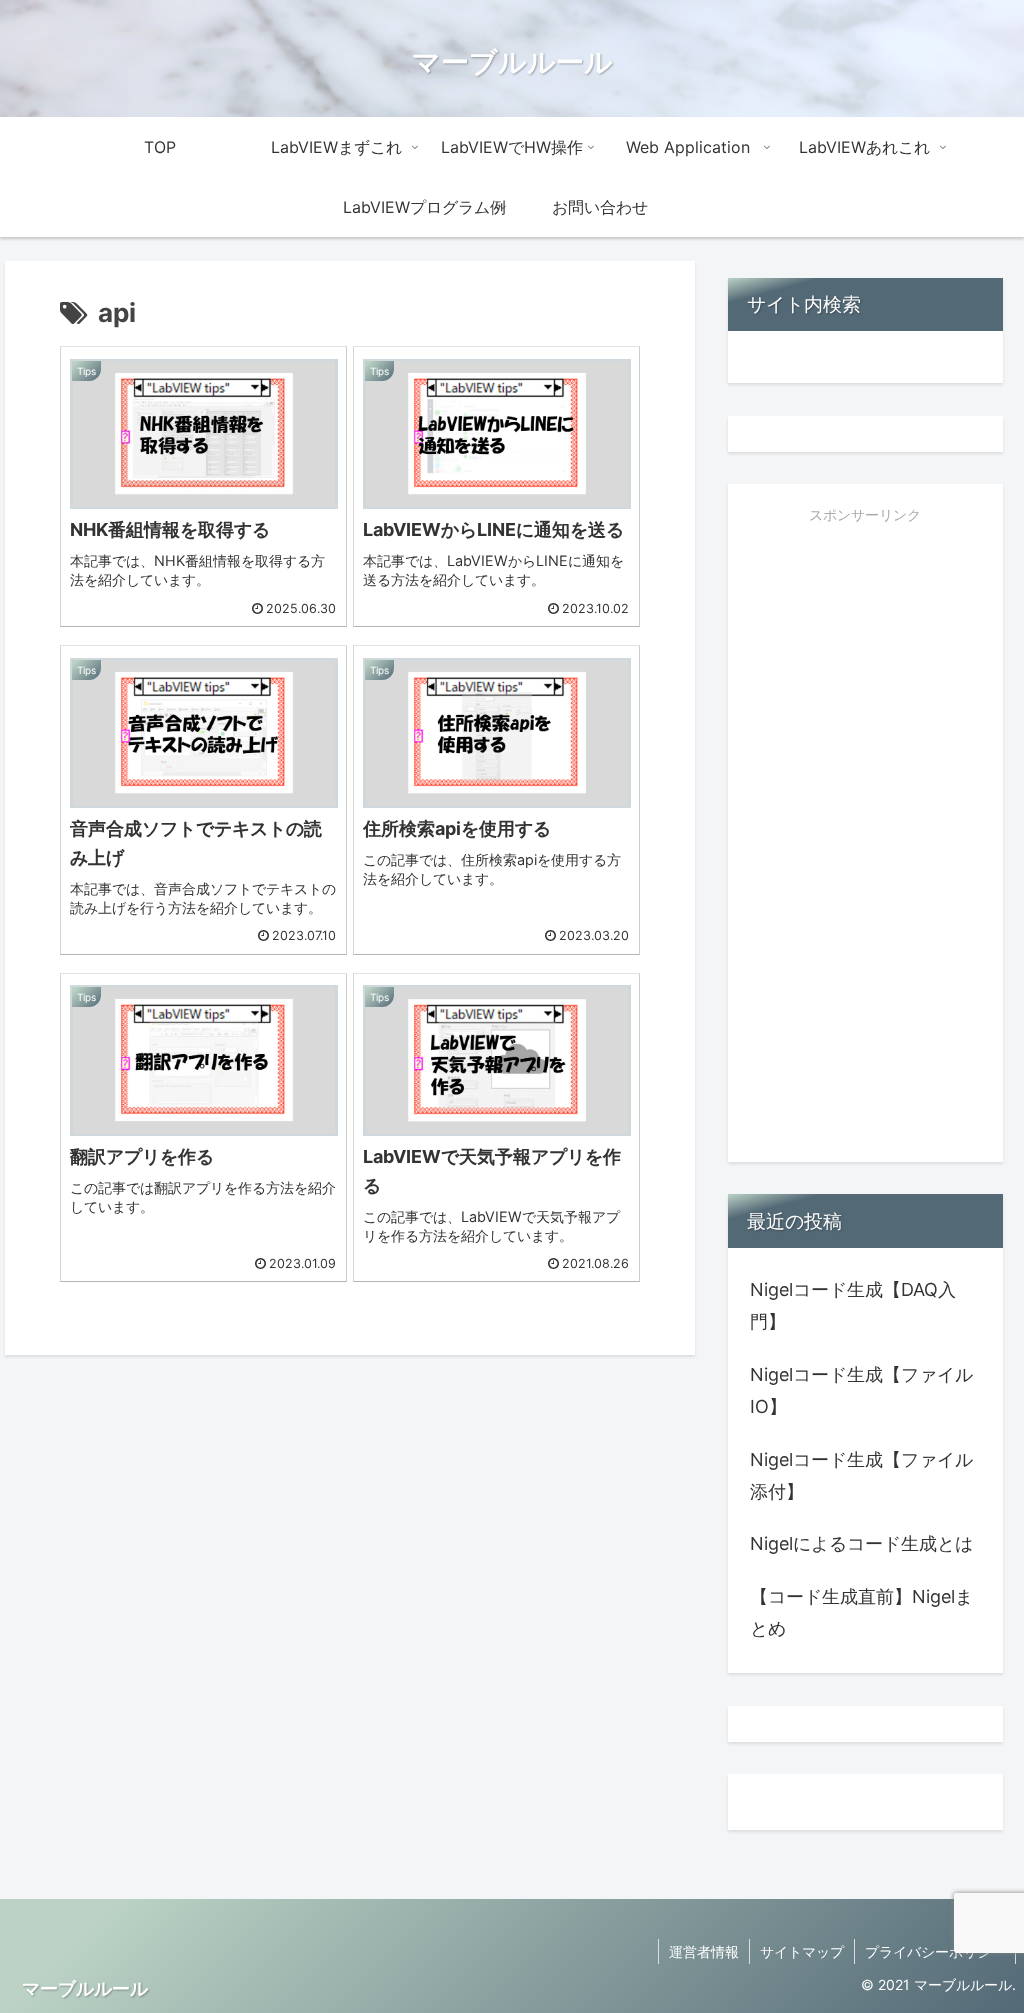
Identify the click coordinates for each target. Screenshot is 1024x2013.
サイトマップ (802, 1951)
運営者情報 (704, 1951)
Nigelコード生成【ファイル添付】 (861, 1475)
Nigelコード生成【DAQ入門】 (853, 1305)
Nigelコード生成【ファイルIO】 (861, 1390)
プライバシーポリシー (935, 1951)
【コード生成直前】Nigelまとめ (861, 1612)
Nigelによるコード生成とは (861, 1543)
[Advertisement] (865, 844)
